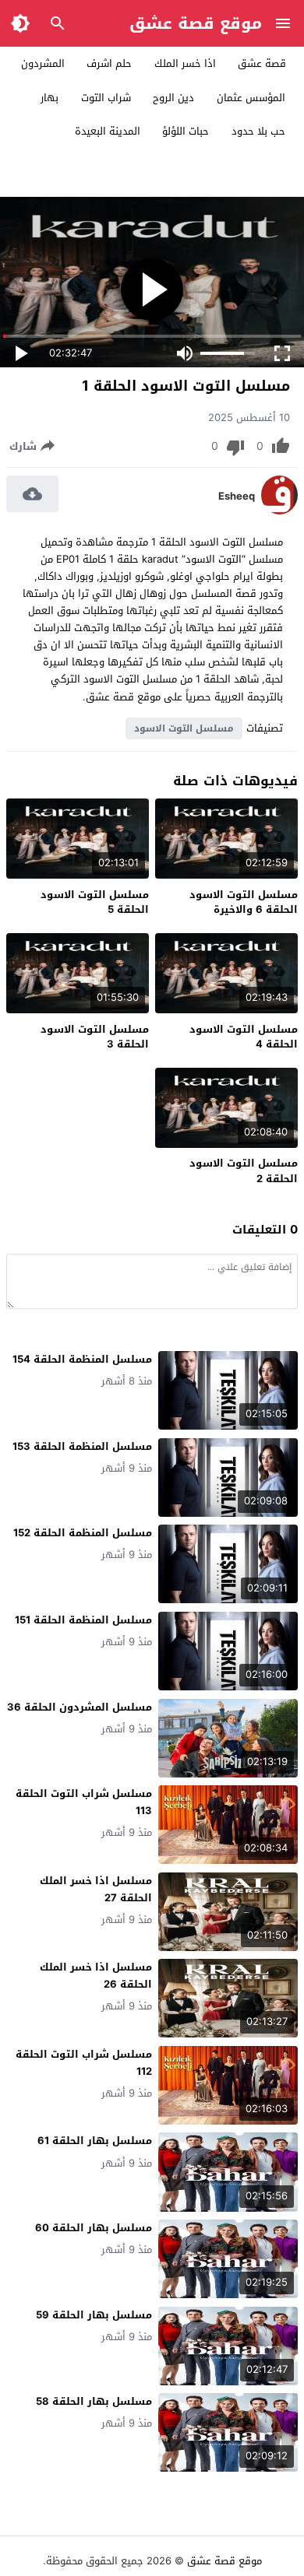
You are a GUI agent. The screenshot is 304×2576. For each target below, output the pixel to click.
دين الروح (173, 98)
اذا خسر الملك (185, 63)
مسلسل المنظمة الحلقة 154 (82, 1359)
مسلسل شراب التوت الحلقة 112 (84, 2063)
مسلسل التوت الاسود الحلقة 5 (95, 902)
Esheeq (237, 497)
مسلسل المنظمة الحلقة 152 (83, 1533)
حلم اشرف (109, 63)
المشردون (43, 63)
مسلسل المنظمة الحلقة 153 (82, 1446)
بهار (49, 98)
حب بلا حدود (258, 131)
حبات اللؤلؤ (186, 131)
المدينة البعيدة (108, 131)
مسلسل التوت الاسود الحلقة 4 (244, 1037)
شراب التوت (106, 98)
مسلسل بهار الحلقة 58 (94, 2401)
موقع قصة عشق (196, 23)
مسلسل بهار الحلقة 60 (94, 2228)
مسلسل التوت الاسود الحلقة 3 (95, 1037)
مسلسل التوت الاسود (184, 728)
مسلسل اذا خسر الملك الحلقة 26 (96, 1976)
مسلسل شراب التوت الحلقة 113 (84, 1802)
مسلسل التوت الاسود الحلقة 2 (244, 1171)
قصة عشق (262, 63)
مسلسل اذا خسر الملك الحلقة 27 (96, 1889)
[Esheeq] (279, 511)
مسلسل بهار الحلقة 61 (95, 2141)
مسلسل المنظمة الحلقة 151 (83, 1620)
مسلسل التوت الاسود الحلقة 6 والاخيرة (244, 902)
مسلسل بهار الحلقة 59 (94, 2315)
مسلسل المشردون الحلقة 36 (80, 1707)
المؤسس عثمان (251, 98)
